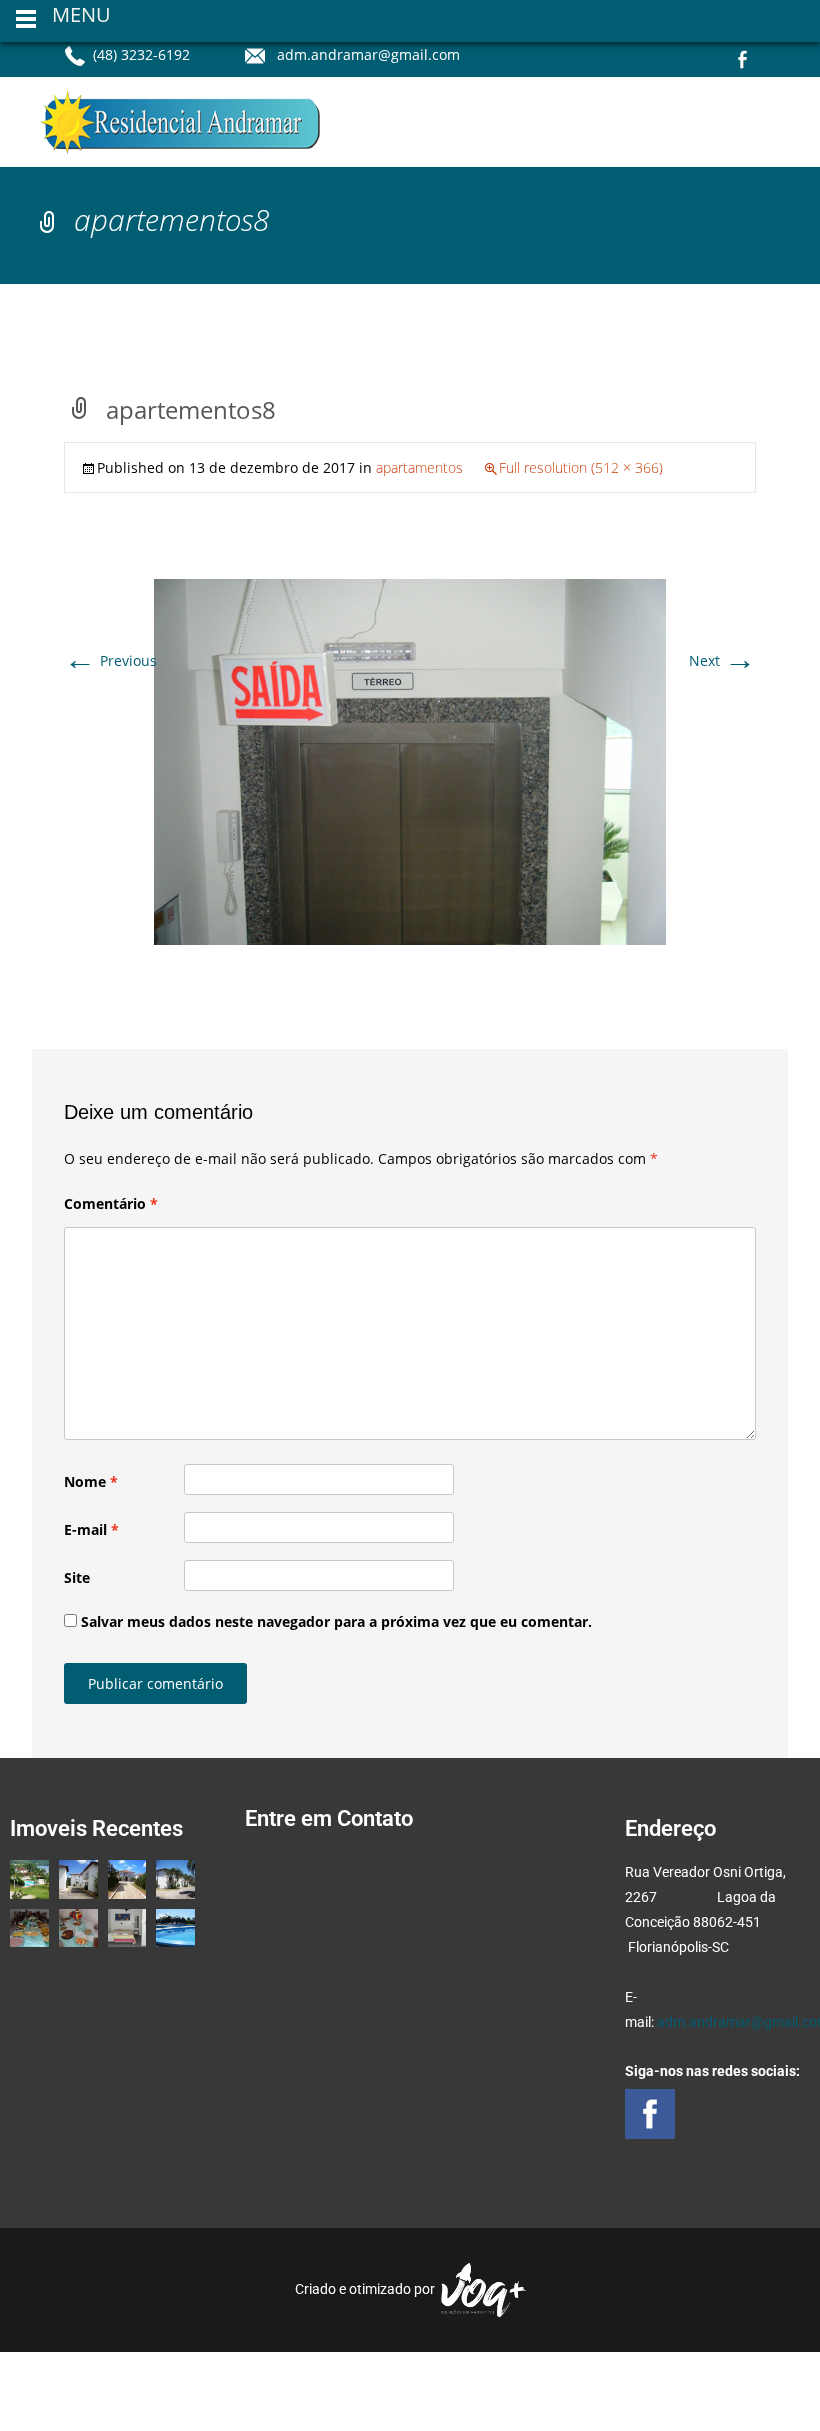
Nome (91, 1481)
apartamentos (419, 467)
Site (77, 1577)
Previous (110, 660)
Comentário (111, 1203)
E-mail (91, 1529)
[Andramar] (164, 117)
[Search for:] (762, 125)
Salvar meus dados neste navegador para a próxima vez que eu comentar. (336, 1621)
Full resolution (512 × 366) (581, 467)
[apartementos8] (410, 760)
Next (722, 660)
